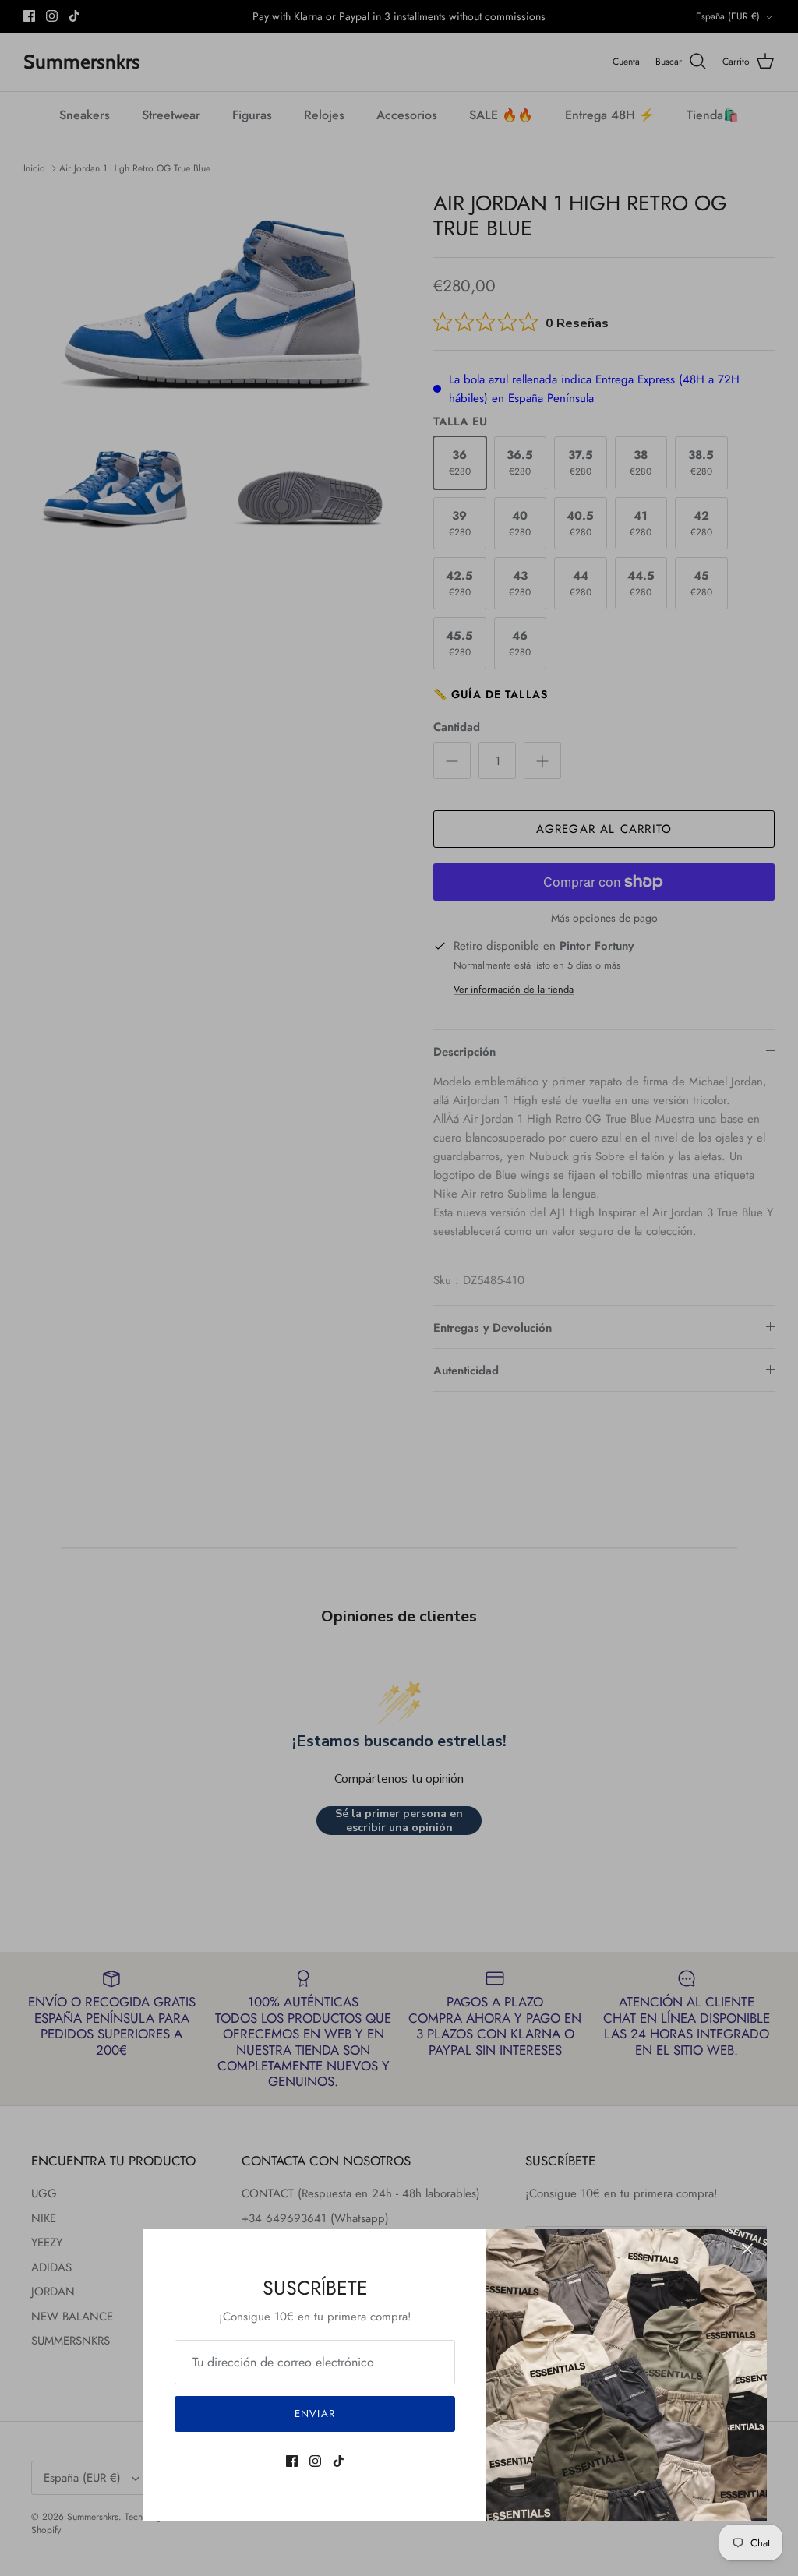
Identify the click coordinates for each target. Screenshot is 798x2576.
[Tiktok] (339, 2461)
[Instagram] (315, 2461)
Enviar (314, 2414)
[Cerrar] (747, 2249)
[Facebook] (292, 2461)
